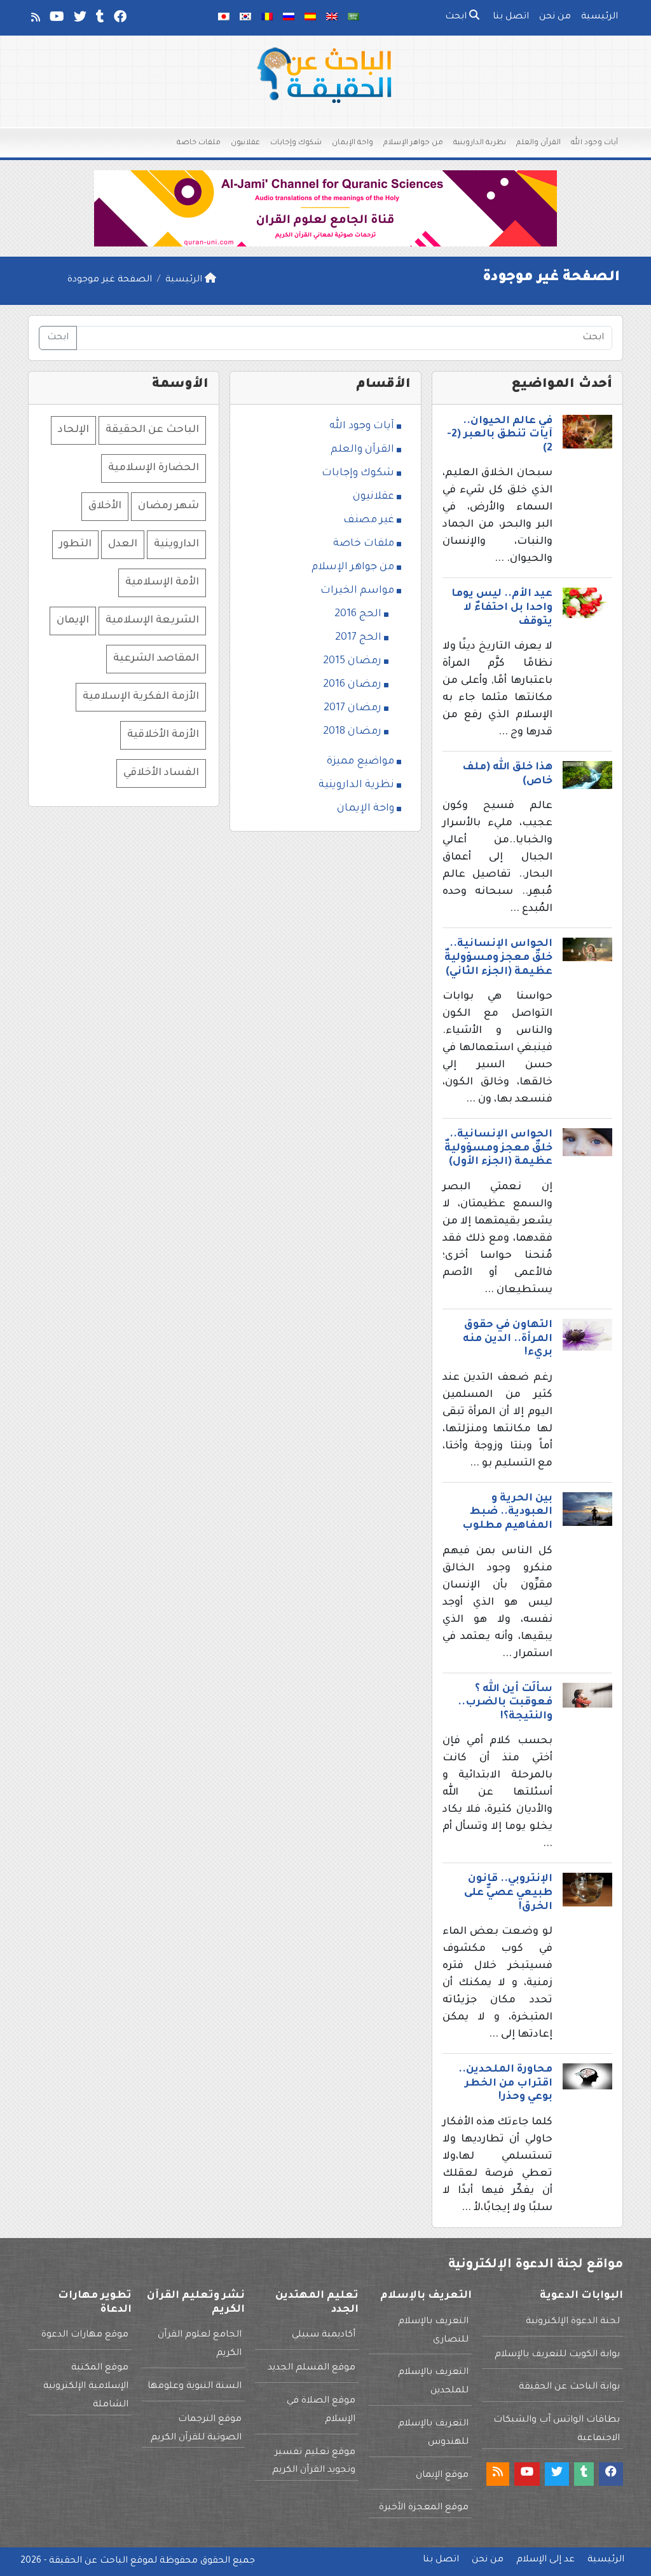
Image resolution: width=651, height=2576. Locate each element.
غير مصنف (369, 520)
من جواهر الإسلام (413, 143)
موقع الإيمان (442, 2476)
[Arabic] (353, 18)
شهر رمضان (168, 506)
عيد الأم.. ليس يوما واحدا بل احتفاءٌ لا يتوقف (502, 608)
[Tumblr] (99, 20)
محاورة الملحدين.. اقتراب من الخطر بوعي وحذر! (505, 2083)
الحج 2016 (358, 614)
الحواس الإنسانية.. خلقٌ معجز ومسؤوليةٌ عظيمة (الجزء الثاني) (498, 958)
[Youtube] (56, 20)
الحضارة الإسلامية (154, 468)
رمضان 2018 (352, 732)
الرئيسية (600, 17)
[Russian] (289, 18)
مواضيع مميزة (360, 762)
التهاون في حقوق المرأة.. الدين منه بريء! (508, 1339)
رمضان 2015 (352, 661)
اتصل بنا (511, 17)
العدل (123, 544)
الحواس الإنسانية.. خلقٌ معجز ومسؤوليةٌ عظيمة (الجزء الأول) (498, 1148)
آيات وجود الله (594, 143)
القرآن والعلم (538, 143)
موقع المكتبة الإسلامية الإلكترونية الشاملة (86, 2387)
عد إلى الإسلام (545, 2560)
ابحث (457, 17)
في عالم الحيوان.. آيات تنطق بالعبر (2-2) (500, 435)
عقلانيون (245, 143)
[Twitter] (79, 20)
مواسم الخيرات (357, 591)
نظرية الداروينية (480, 143)
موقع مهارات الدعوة (85, 2335)
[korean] (245, 18)
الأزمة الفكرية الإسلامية (141, 697)
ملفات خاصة (199, 143)
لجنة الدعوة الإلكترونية (573, 2322)
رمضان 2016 (352, 685)
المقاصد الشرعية (156, 659)
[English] (332, 18)
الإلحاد (73, 430)
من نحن (555, 17)
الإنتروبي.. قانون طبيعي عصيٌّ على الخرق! (508, 1893)
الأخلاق (105, 506)
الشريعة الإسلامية (152, 621)
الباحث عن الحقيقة (152, 430)
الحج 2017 (358, 638)
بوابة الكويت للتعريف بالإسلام (557, 2355)
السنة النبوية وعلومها (195, 2387)
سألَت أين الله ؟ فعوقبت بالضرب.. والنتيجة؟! (505, 1703)
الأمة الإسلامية (162, 583)
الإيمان (73, 621)
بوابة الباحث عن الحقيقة (569, 2387)
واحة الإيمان (353, 143)
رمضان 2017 (353, 708)
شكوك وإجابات (296, 143)
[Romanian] (267, 18)
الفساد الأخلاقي (161, 773)
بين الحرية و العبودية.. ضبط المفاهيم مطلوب (507, 1512)
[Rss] (35, 20)
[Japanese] (224, 18)
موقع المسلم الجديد (312, 2368)
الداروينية (176, 544)
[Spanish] (310, 18)
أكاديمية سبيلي (324, 2335)
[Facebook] (119, 20)
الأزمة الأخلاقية (163, 735)
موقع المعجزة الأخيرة (424, 2508)
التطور (75, 544)
